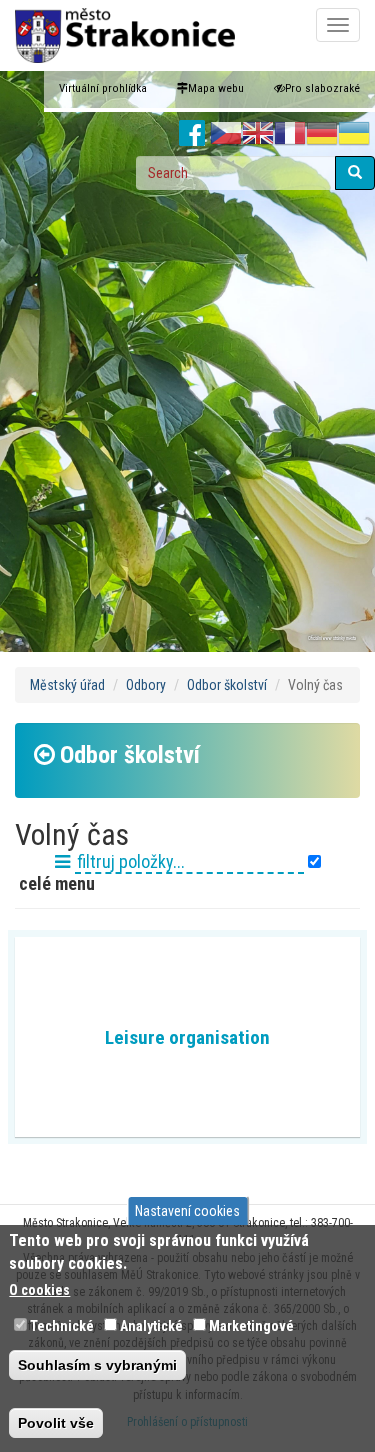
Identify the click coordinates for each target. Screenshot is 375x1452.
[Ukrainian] (354, 134)
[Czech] (226, 134)
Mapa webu (216, 88)
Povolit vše (56, 1423)
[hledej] (355, 173)
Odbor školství (227, 685)
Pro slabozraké (322, 88)
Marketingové (251, 1326)
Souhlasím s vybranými (97, 1365)
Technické (62, 1326)
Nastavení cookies (187, 1211)
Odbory (146, 685)
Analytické (151, 1326)
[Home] (125, 35)
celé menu (55, 884)
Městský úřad (67, 685)
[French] (290, 134)
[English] (258, 134)
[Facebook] (192, 134)
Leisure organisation (187, 1037)
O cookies (39, 1290)
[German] (322, 134)
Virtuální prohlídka (103, 88)
